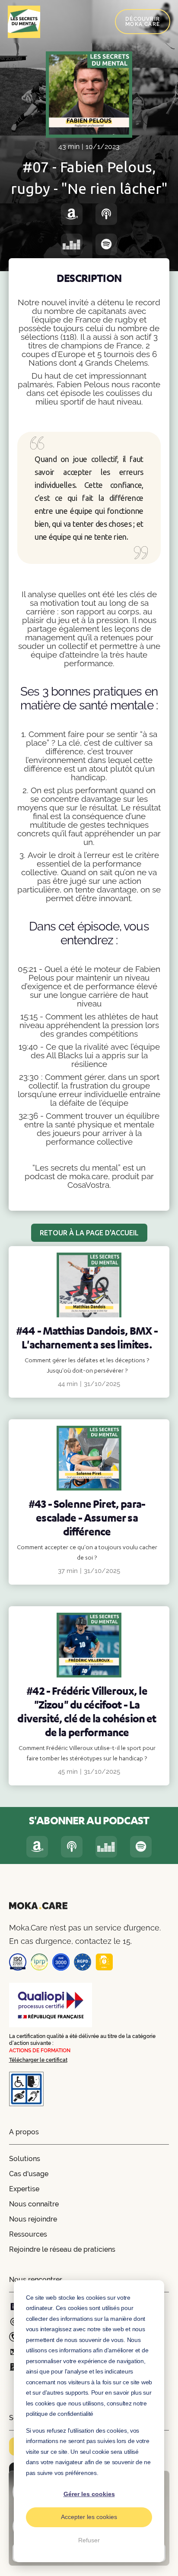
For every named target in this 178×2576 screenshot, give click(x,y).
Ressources (28, 2234)
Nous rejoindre (33, 2219)
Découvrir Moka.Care (143, 22)
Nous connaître (34, 2204)
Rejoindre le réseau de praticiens (62, 2249)
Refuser (89, 2540)
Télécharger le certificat (38, 2060)
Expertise (24, 2189)
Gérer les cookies (89, 2494)
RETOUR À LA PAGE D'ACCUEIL (89, 1233)
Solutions (25, 2159)
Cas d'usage (29, 2174)
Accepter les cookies (89, 2517)
